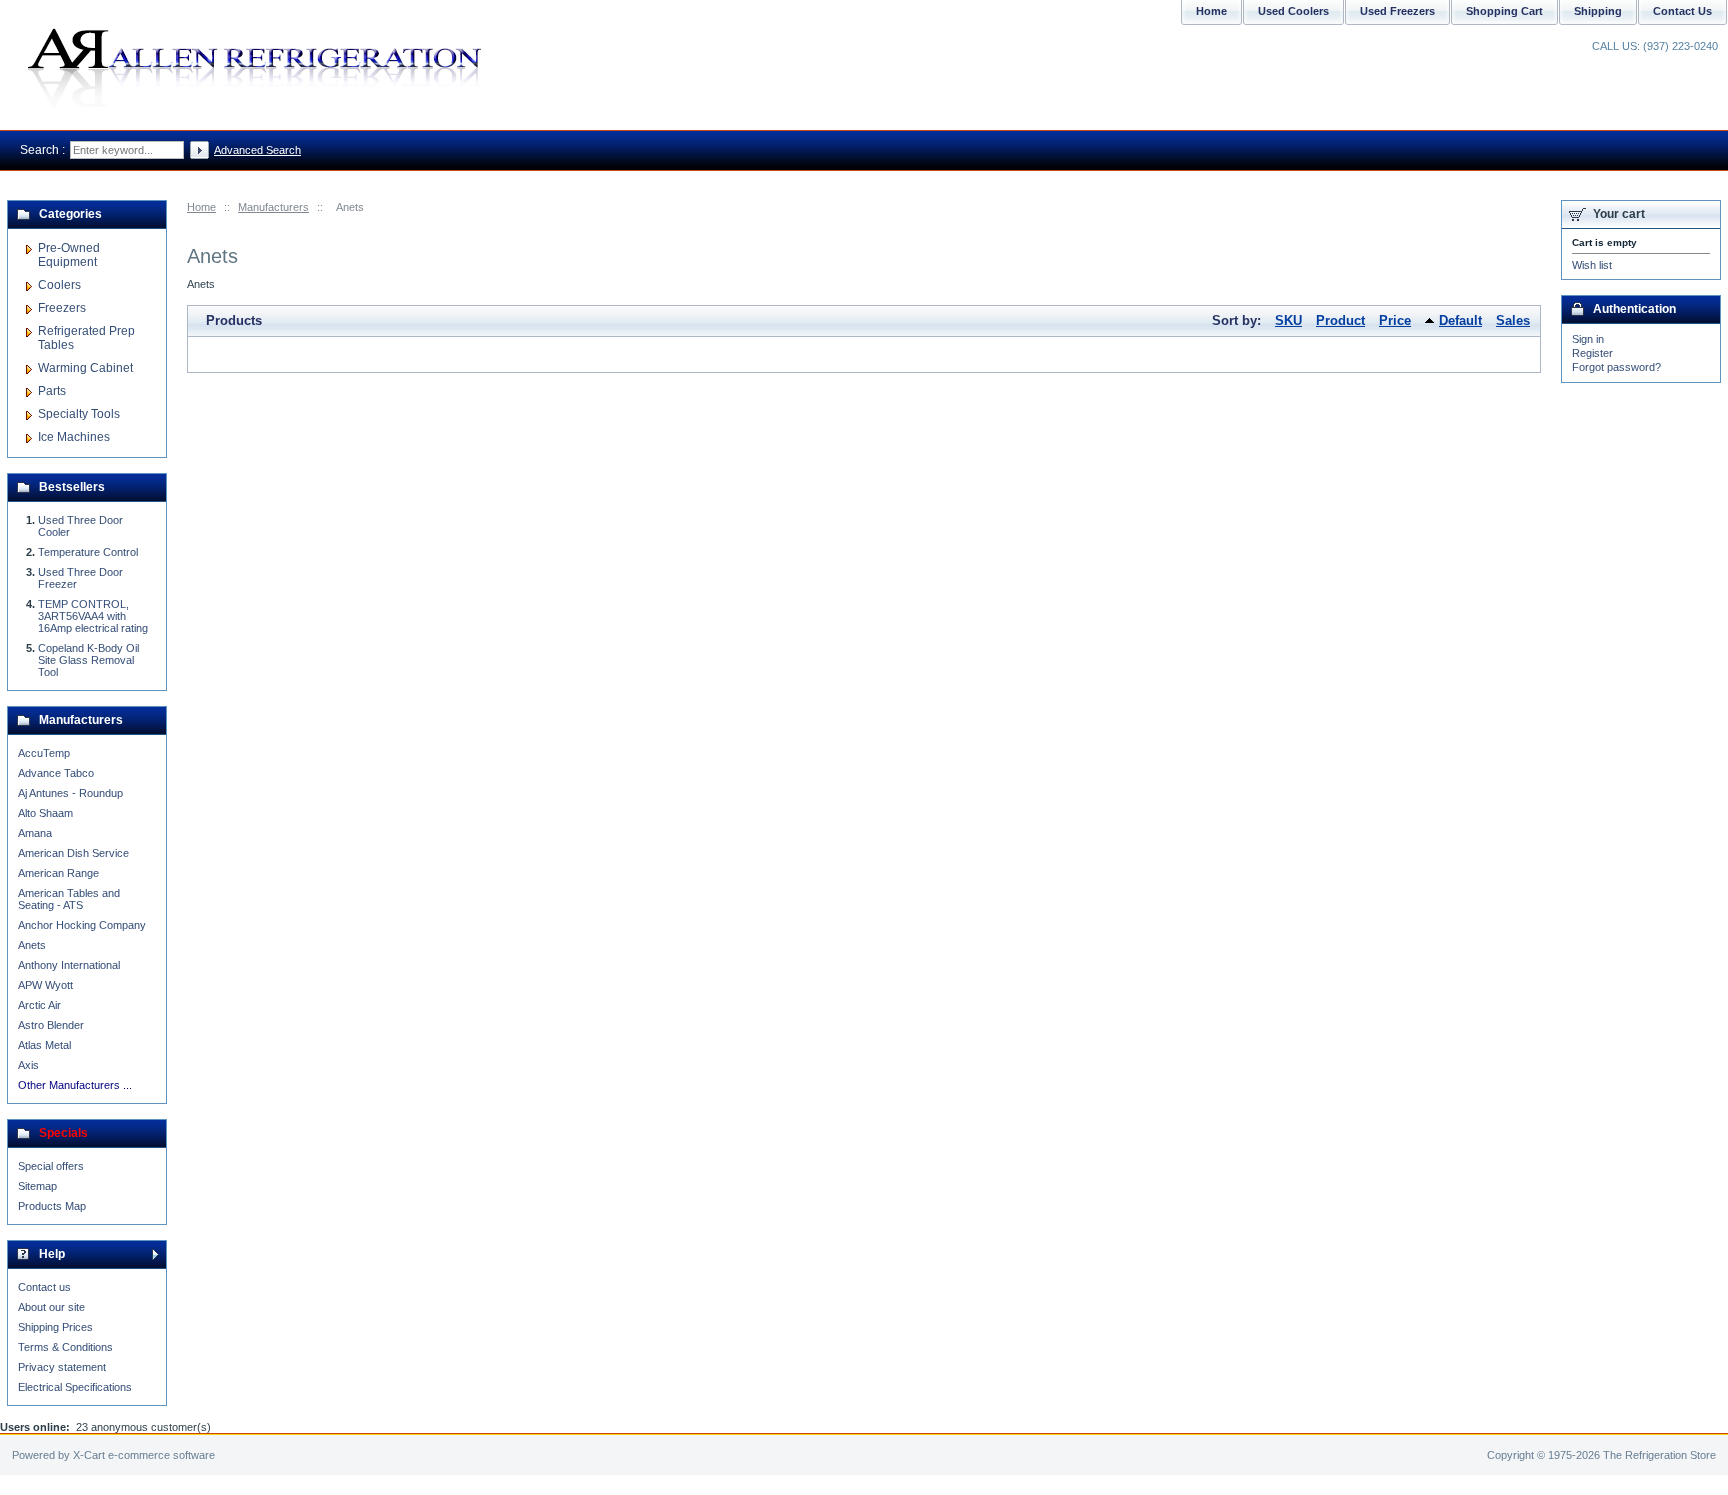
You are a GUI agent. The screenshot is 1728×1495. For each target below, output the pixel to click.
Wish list (1592, 265)
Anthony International (69, 965)
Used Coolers (1293, 11)
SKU (1288, 320)
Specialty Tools (79, 414)
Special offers (51, 1166)
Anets (32, 945)
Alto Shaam (45, 813)
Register (1592, 353)
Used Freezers (1397, 11)
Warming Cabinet (85, 368)
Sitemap (37, 1186)
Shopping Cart (1504, 11)
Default (1460, 320)
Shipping (1598, 11)
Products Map (52, 1206)
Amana (35, 833)
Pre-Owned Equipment (69, 255)
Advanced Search (257, 150)
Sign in (1588, 339)
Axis (28, 1065)
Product (1340, 320)
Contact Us (1682, 11)
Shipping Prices (55, 1327)
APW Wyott (45, 985)
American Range (58, 873)
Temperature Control (88, 552)
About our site (51, 1307)
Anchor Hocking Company (82, 925)
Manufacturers (273, 207)
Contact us (44, 1287)
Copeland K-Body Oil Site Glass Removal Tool (88, 660)
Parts (52, 391)
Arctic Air (39, 1005)
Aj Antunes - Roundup (70, 793)
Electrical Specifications (75, 1387)
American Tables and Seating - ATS (69, 899)
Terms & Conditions (65, 1347)
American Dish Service (73, 853)
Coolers (59, 285)
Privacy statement (62, 1367)
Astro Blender (51, 1025)
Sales (1513, 320)
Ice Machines (74, 437)
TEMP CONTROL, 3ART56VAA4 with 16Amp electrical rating (93, 616)
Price (1395, 320)
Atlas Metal (44, 1045)
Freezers (62, 308)
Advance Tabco (56, 773)
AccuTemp (44, 753)
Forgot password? (1616, 367)
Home (201, 207)
